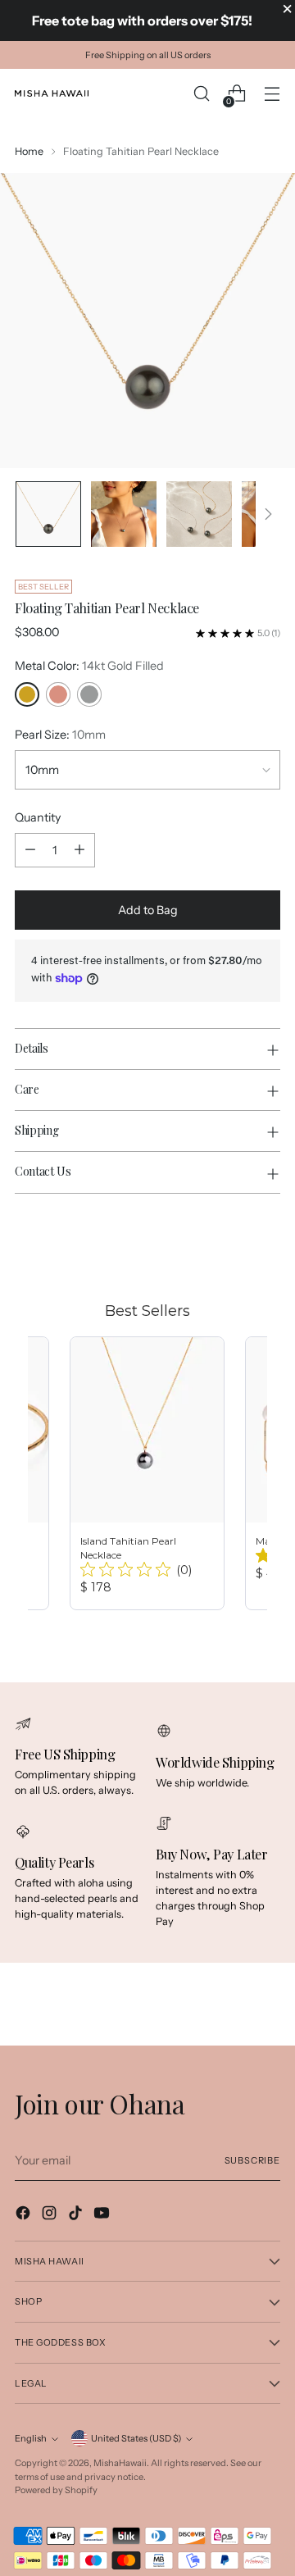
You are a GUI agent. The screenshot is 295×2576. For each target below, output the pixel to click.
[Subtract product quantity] (30, 850)
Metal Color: (89, 666)
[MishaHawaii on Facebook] (25, 2215)
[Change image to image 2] (124, 514)
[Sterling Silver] (89, 694)
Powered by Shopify (56, 2490)
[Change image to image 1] (48, 514)
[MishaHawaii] (52, 93)
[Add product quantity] (79, 850)
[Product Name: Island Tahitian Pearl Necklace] (147, 1473)
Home (29, 151)
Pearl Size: (60, 735)
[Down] (268, 514)
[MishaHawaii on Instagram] (51, 2215)
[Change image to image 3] (199, 514)
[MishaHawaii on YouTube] (103, 2215)
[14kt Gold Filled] (27, 694)
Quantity (38, 817)
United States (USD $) (136, 2438)
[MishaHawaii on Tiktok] (77, 2215)
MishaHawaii (120, 2463)
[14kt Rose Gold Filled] (58, 694)
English (31, 2438)
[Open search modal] (201, 94)
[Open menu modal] (272, 94)
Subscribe (252, 2160)
